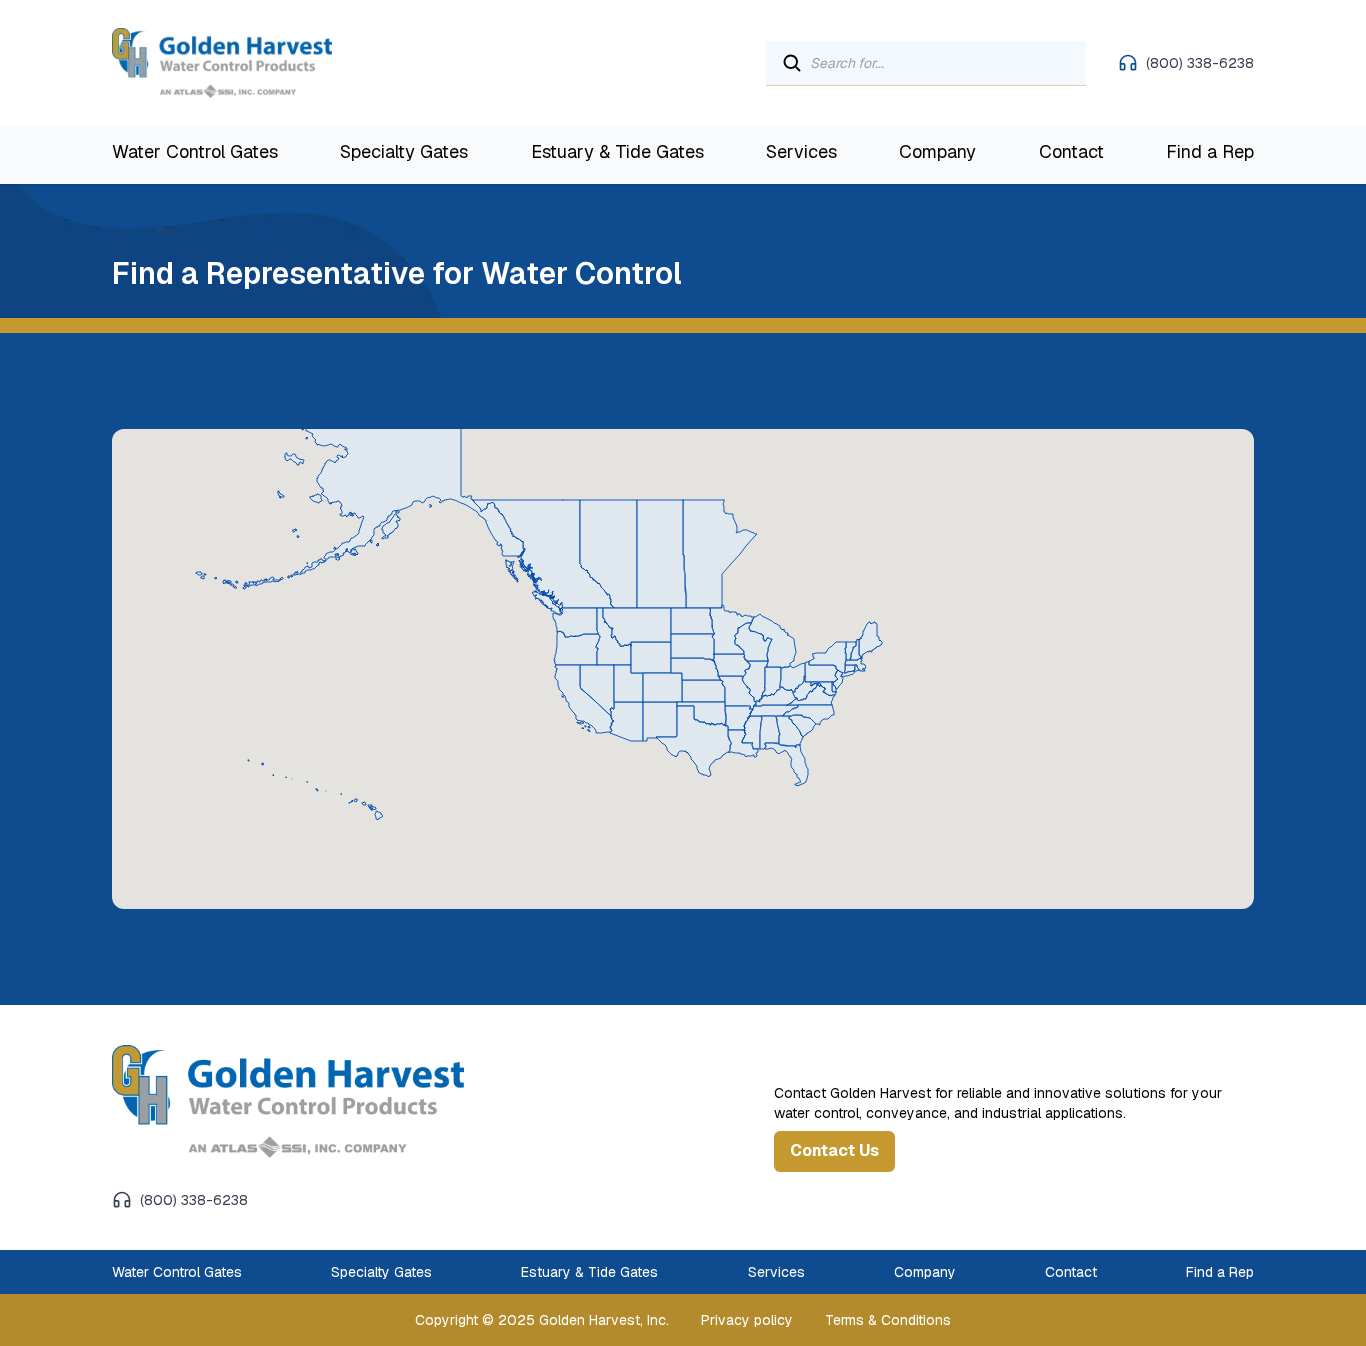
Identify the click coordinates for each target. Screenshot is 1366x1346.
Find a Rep (1210, 151)
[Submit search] (792, 63)
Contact (1071, 151)
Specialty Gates (404, 151)
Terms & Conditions (888, 1320)
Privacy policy (747, 1320)
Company (937, 151)
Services (801, 151)
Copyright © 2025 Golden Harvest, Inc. (542, 1320)
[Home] (321, 1101)
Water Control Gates (195, 151)
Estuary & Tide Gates (617, 151)
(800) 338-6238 (1200, 63)
